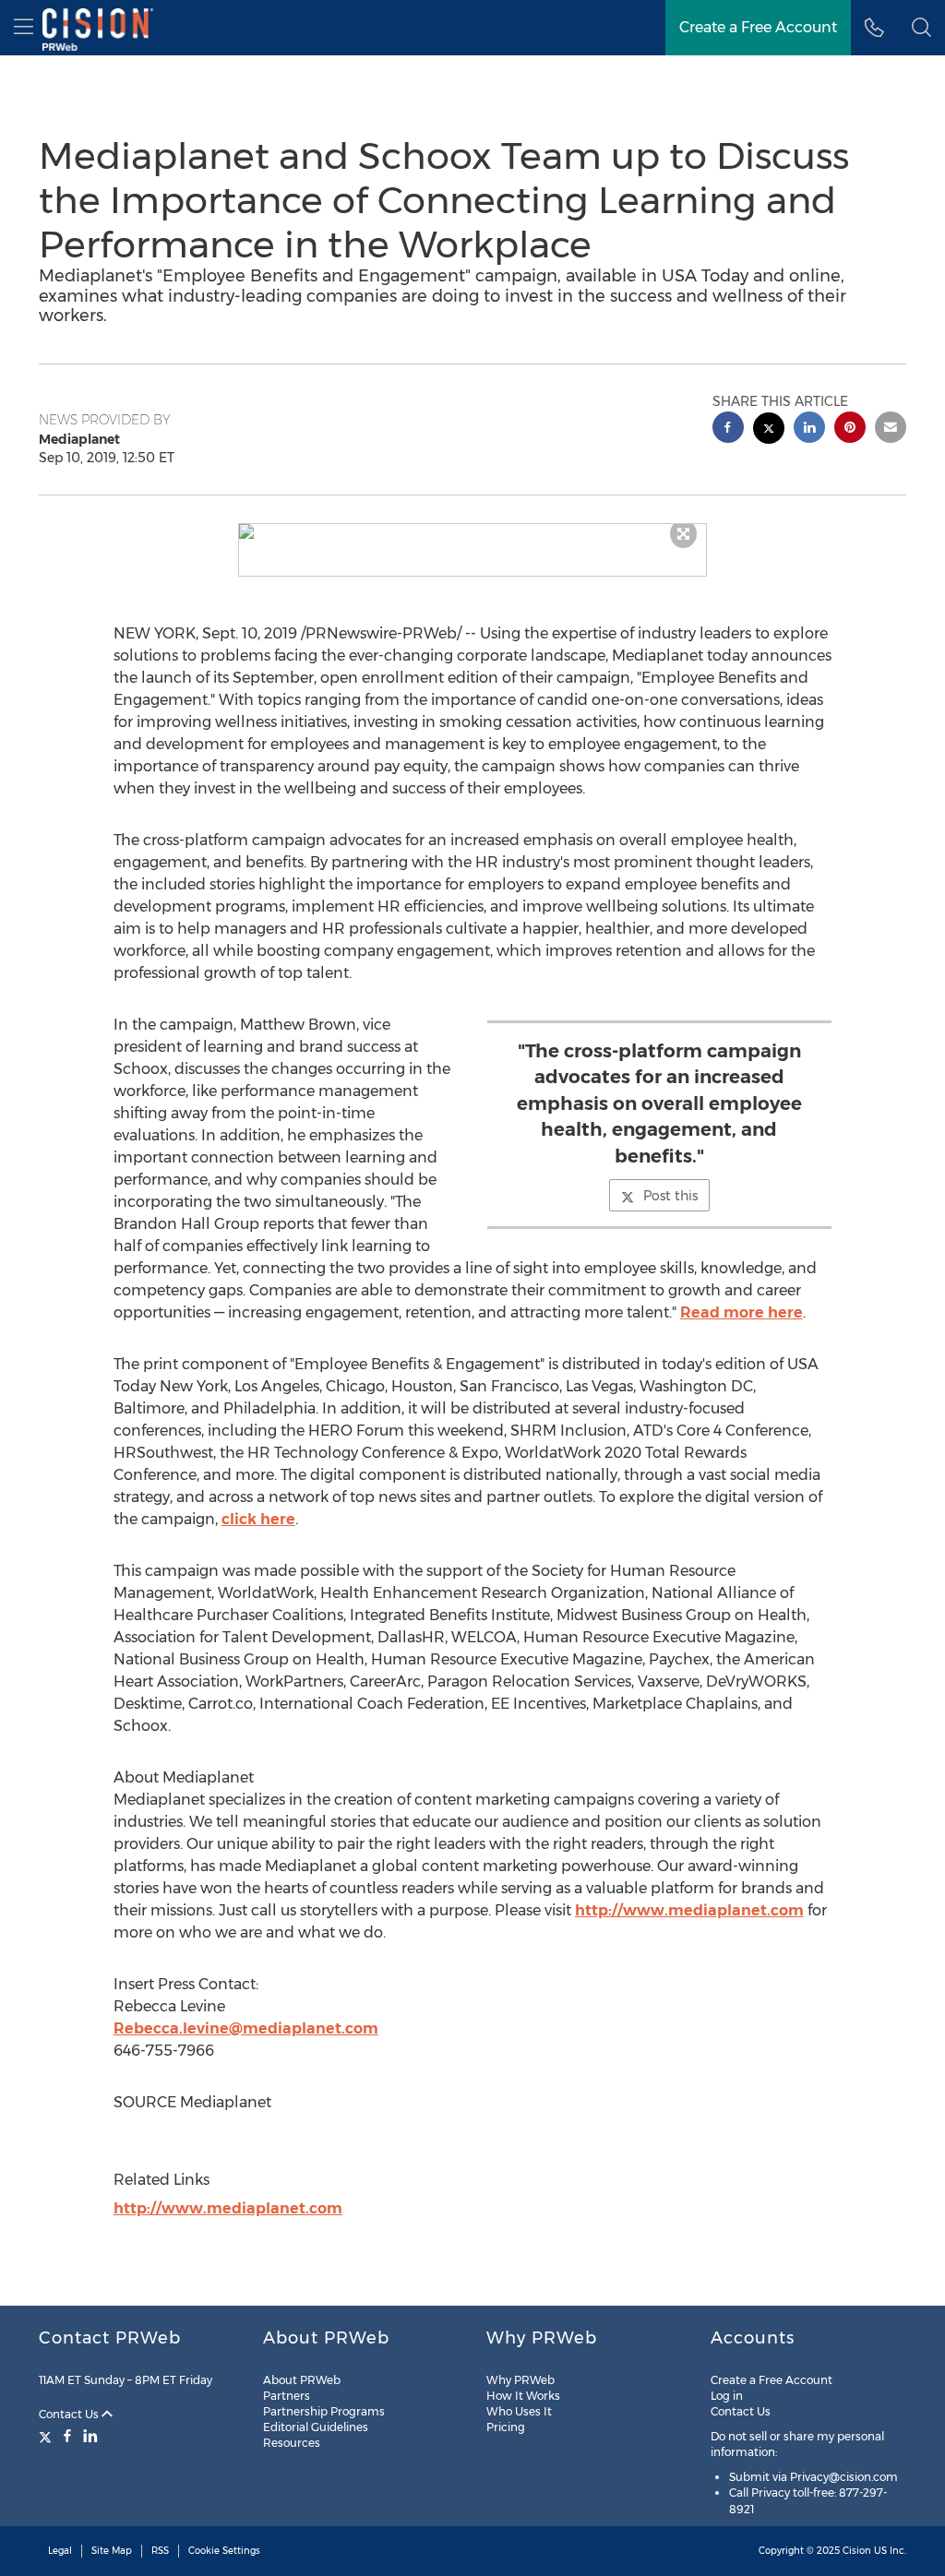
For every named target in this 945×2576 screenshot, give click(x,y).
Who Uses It (519, 2411)
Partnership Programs (324, 2411)
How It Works (523, 2396)
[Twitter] (48, 2436)
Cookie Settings (224, 2551)
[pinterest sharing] (850, 429)
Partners (287, 2396)
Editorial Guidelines (316, 2427)
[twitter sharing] (769, 430)
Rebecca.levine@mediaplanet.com (246, 2028)
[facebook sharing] (728, 429)
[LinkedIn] (90, 2436)
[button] (473, 531)
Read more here (742, 1312)
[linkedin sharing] (809, 429)
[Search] (921, 28)
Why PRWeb (520, 2380)
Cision (857, 2551)
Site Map (112, 2551)
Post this (670, 1196)
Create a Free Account (758, 27)
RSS (160, 2551)
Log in (727, 2396)
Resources (292, 2443)
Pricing (506, 2427)
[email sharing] (891, 429)
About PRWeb (302, 2380)
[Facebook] (67, 2436)
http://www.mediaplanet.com (689, 1910)
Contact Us (70, 2414)
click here (258, 1519)
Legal (60, 2551)
